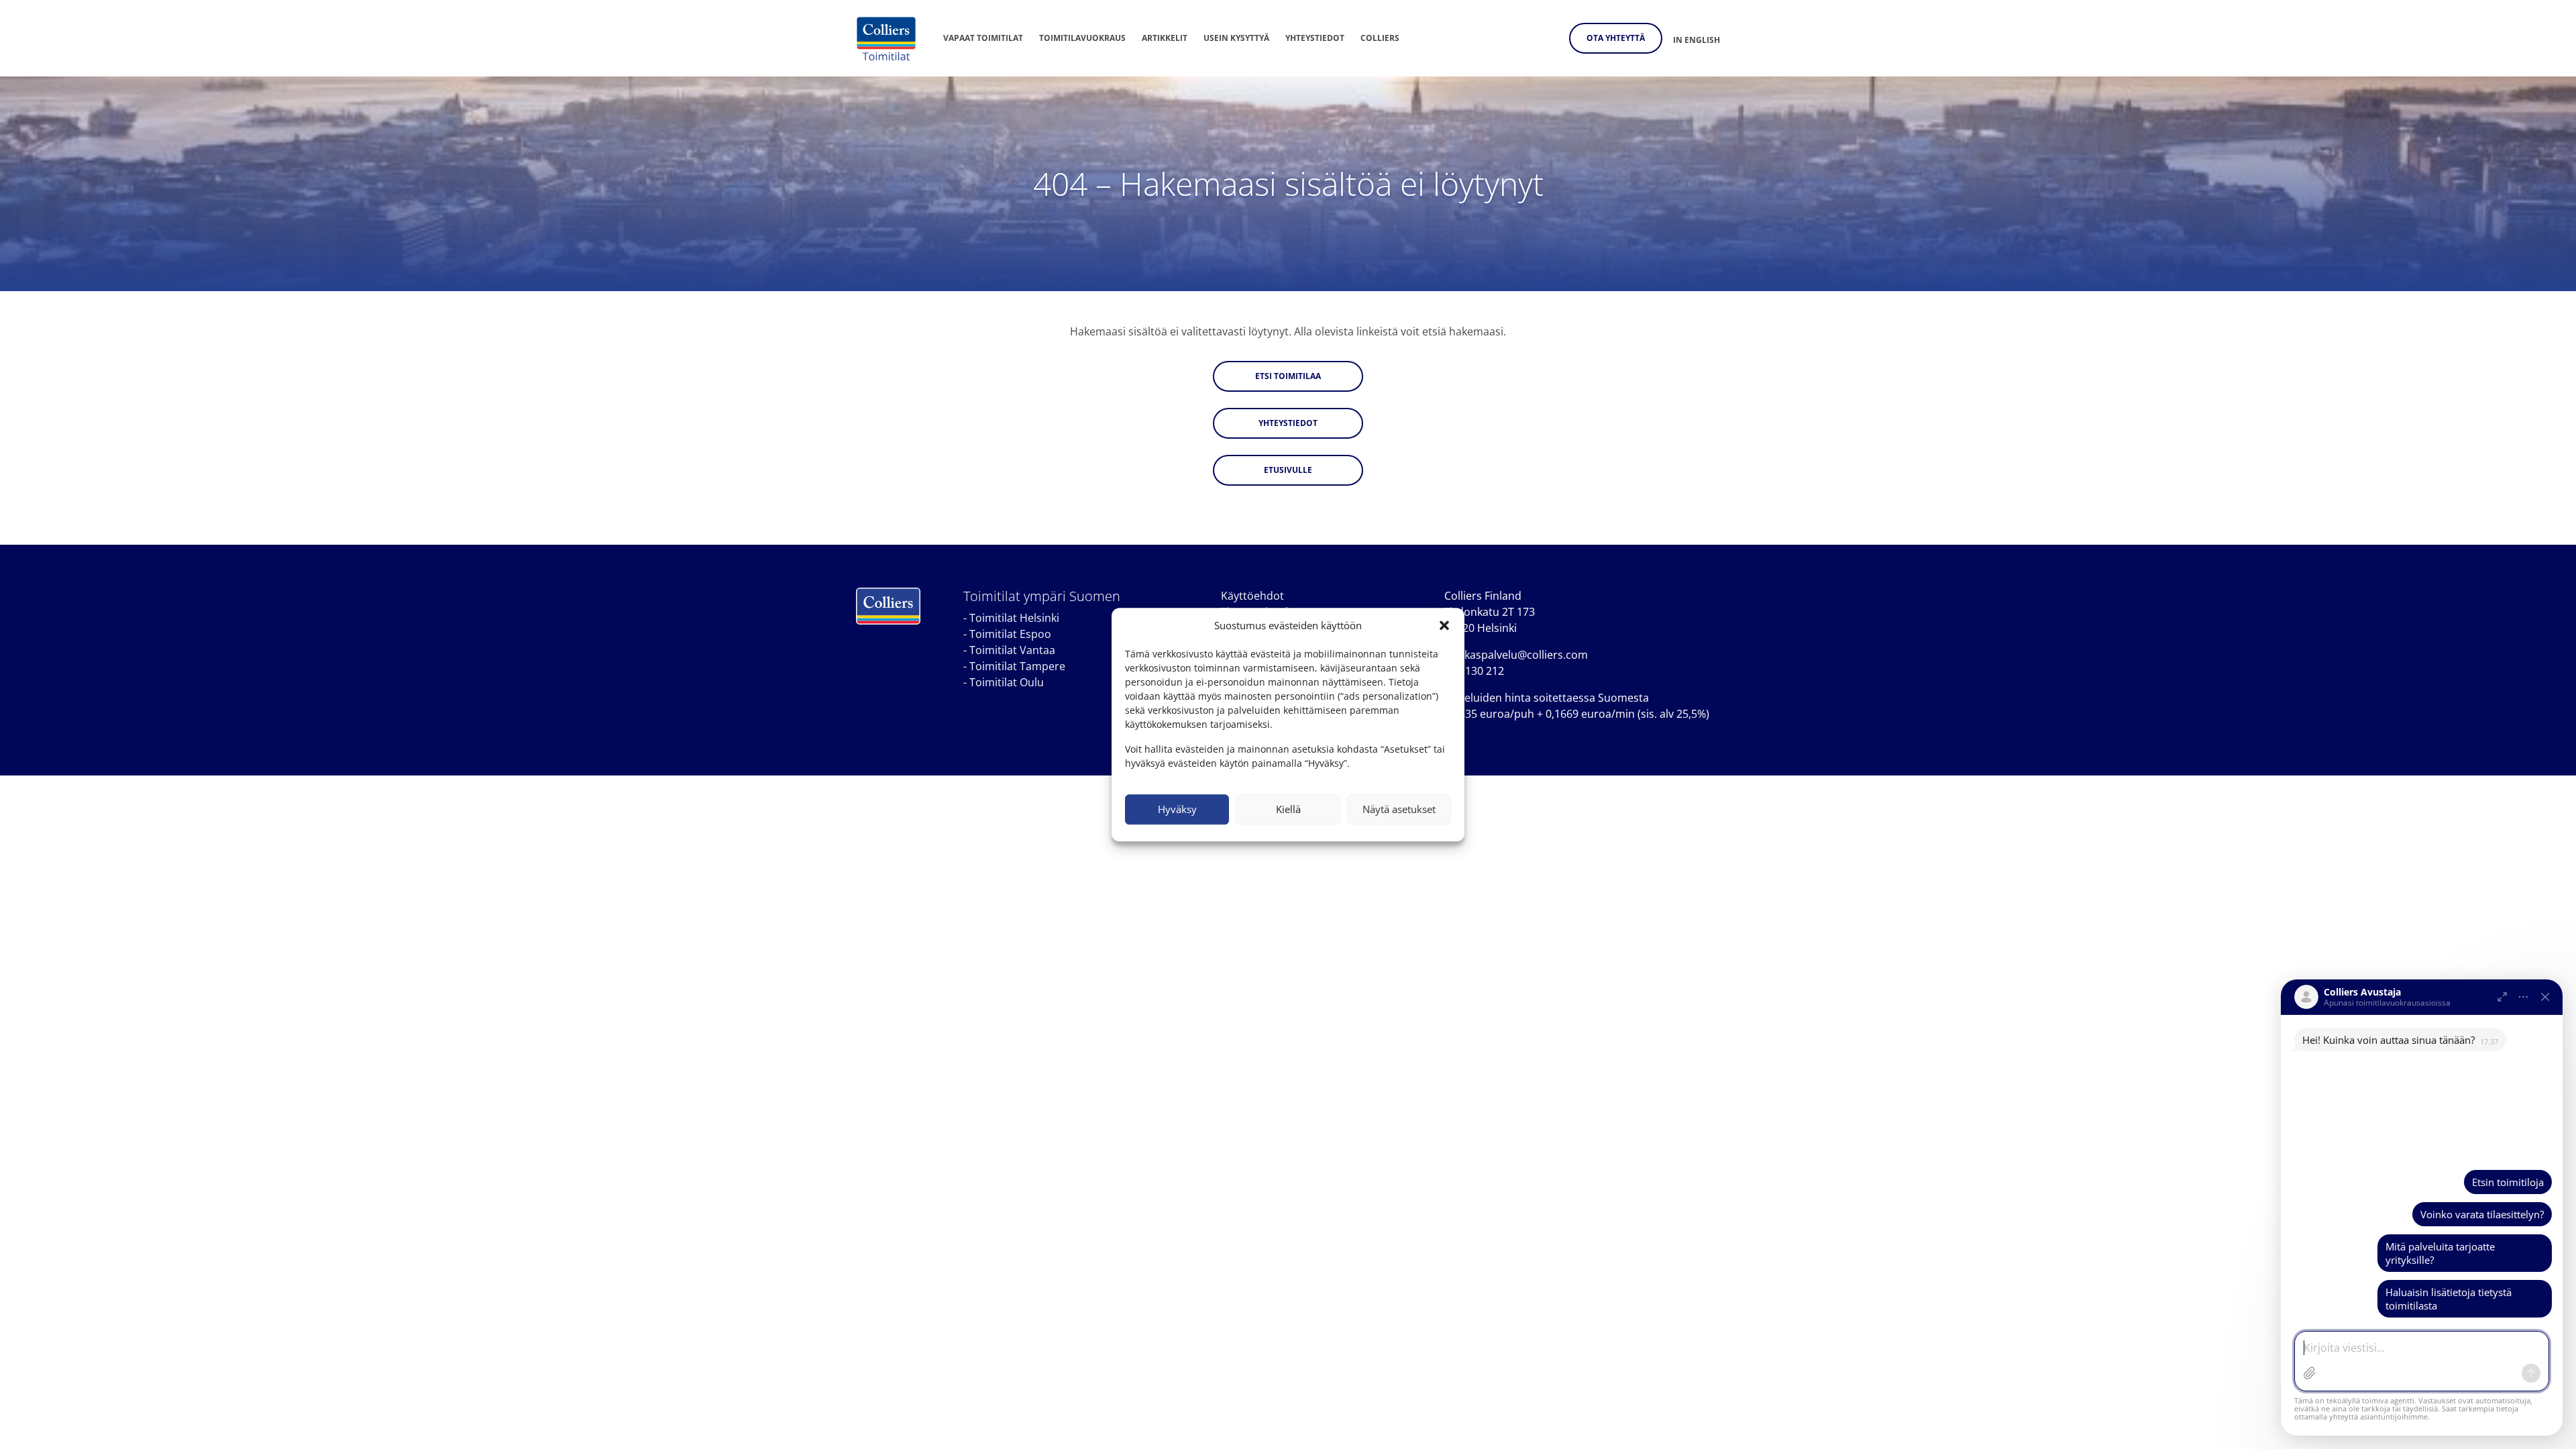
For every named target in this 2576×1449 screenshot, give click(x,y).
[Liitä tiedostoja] (2310, 1373)
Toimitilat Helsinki (1014, 618)
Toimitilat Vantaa (1012, 650)
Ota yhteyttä (1616, 38)
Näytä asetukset (1399, 809)
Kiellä (1288, 809)
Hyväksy (1177, 809)
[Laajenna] (2502, 997)
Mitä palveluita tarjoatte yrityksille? (2440, 1253)
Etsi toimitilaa (1288, 376)
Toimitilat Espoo (1010, 634)
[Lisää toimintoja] (2524, 997)
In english (1697, 40)
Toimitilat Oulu (1007, 682)
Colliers (1380, 38)
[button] (1444, 626)
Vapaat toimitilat (983, 38)
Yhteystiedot (1315, 38)
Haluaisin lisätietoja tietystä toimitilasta (2449, 1299)
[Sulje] (2545, 997)
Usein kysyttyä (1236, 38)
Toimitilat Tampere (1017, 666)
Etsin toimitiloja (2508, 1182)
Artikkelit (1165, 38)
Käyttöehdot (1252, 596)
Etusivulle (1288, 470)
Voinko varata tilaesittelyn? (2482, 1214)
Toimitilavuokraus (1082, 38)
